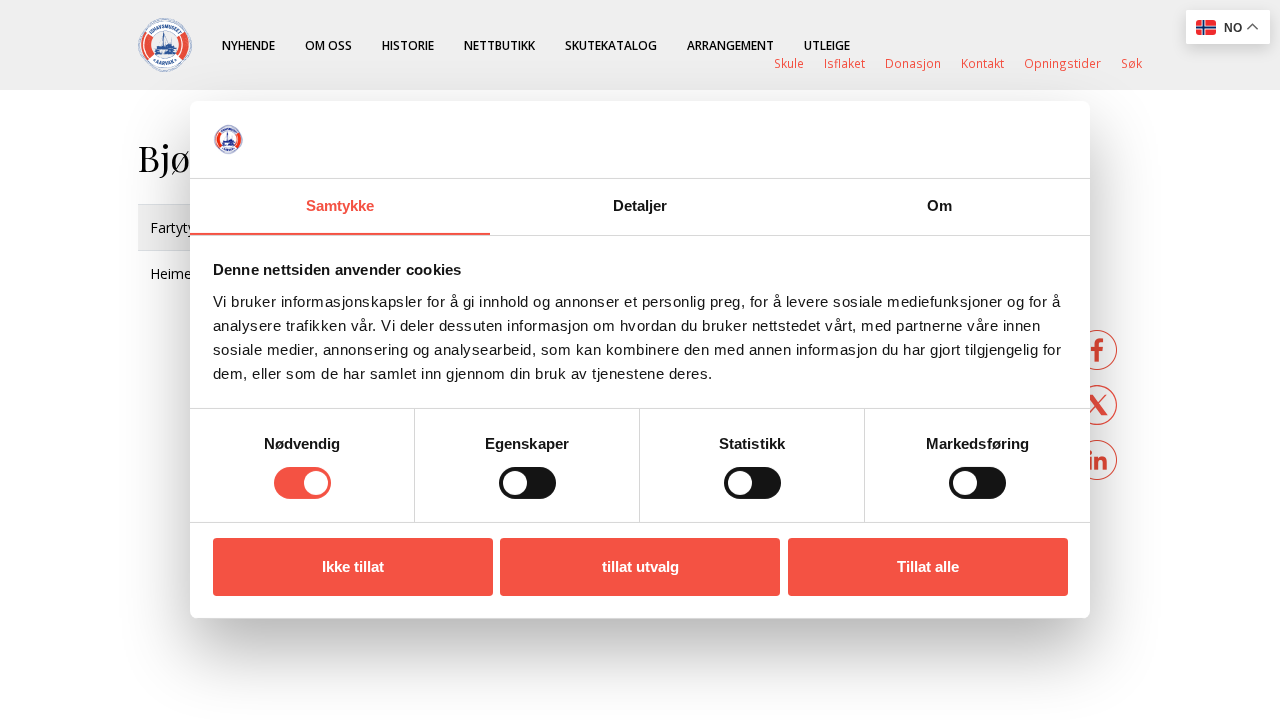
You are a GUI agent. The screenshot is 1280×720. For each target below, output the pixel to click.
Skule (789, 63)
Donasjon (913, 63)
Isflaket (844, 63)
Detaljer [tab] (640, 205)
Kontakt (982, 63)
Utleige (827, 45)
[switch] (527, 483)
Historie (408, 45)
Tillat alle (928, 566)
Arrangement (730, 45)
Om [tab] (939, 205)
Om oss (328, 45)
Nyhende (248, 45)
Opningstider (1062, 63)
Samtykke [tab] (340, 205)
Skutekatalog (611, 45)
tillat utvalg (640, 566)
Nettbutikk (499, 45)
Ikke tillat (353, 566)
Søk (1131, 63)
